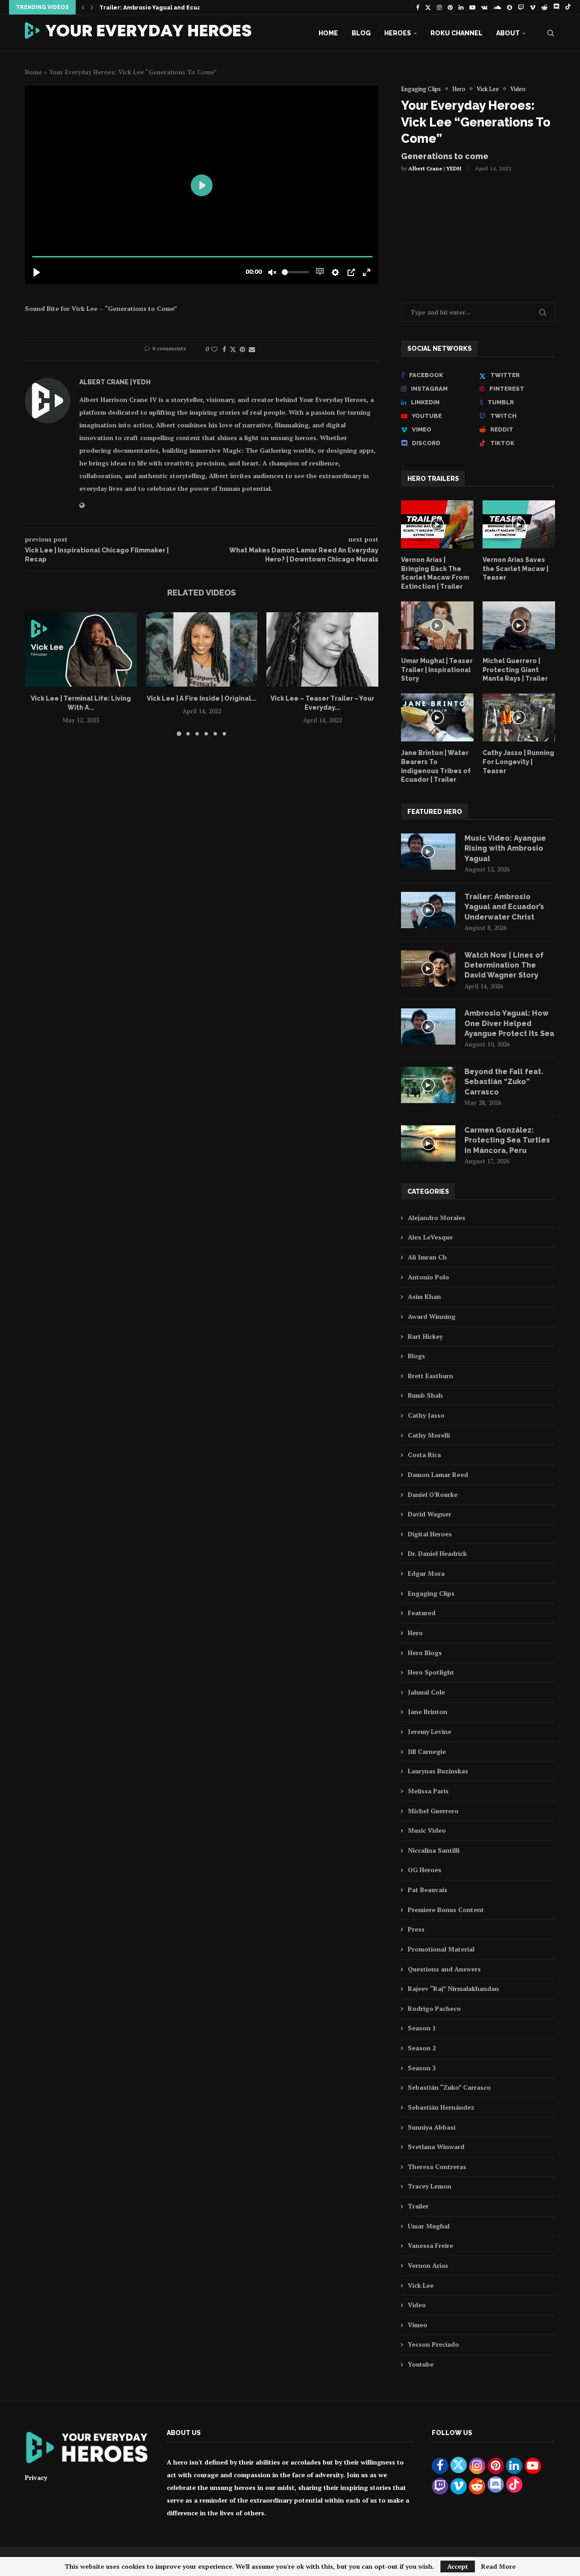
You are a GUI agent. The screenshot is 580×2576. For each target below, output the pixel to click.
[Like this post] (214, 349)
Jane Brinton (428, 1712)
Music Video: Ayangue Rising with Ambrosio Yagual (505, 848)
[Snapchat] (510, 7)
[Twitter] (428, 7)
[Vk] (484, 7)
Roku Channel (457, 33)
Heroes (398, 33)
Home (328, 33)
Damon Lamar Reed (438, 1474)
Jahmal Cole (426, 1692)
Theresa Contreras (437, 2167)
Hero (415, 1633)
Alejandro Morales (437, 1218)
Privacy (36, 2477)
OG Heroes (425, 1870)
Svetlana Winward (436, 2147)
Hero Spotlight (431, 1672)
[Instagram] (439, 7)
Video (417, 2305)
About (508, 33)
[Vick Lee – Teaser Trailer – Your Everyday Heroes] (322, 649)
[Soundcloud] (497, 7)
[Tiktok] (568, 7)
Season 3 (422, 2068)
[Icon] (437, 524)
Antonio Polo (428, 1277)
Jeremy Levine (430, 1731)
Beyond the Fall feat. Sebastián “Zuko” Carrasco (504, 1082)
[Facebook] (418, 7)
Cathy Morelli (429, 1435)
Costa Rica (424, 1455)
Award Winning (432, 1316)
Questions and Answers (444, 1969)
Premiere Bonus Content (446, 1910)
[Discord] (556, 7)
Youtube (421, 2364)
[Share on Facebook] (224, 349)
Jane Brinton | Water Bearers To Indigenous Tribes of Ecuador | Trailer (436, 766)
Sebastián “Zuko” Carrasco (449, 2087)
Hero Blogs (425, 1653)
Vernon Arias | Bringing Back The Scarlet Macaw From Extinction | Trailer (435, 573)
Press (416, 1929)
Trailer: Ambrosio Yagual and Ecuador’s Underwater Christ (186, 8)
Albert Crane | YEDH (435, 168)
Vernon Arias (428, 2265)
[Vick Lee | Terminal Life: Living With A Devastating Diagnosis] (81, 649)
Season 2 (422, 2048)
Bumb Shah (425, 1395)
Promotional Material (441, 1949)
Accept (458, 2566)
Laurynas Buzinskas (438, 1771)
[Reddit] (544, 7)
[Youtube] (472, 7)
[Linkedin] (461, 7)
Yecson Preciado (433, 2344)
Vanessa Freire (430, 2245)
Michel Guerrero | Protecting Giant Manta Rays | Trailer (515, 670)
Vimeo (418, 2325)
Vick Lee (421, 2285)
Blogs (416, 1356)
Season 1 (422, 2028)
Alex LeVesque (430, 1237)
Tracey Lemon (430, 2186)
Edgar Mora (426, 1573)
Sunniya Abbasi (432, 2127)
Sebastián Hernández (441, 2107)
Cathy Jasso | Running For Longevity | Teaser (518, 762)
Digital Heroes (430, 1534)
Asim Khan (424, 1296)
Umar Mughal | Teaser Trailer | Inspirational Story (437, 670)
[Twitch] (521, 7)
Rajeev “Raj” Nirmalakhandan (453, 1988)
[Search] (551, 33)
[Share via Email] (252, 349)
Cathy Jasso (426, 1415)
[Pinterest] (450, 7)
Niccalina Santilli (434, 1850)
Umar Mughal (429, 2226)
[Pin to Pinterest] (242, 349)
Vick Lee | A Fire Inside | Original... (202, 698)
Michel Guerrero (433, 1811)
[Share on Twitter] (233, 349)
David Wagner (430, 1514)
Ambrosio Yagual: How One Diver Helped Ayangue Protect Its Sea (509, 1023)
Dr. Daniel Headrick (437, 1553)
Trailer (418, 2206)
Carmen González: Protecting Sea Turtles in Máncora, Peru (507, 1140)
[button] (83, 7)
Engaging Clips (431, 1593)
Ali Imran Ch (427, 1257)
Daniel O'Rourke (433, 1494)
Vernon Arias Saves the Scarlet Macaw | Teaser (515, 569)
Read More (498, 2566)
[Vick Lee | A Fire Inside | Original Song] (202, 649)
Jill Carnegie (427, 1751)
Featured (422, 1613)
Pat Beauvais (428, 1890)
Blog (361, 33)
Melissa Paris (428, 1791)
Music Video (427, 1830)
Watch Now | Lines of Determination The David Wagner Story (504, 965)
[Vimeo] (533, 7)
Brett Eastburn (430, 1376)
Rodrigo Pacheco (434, 2008)
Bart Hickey (425, 1336)
